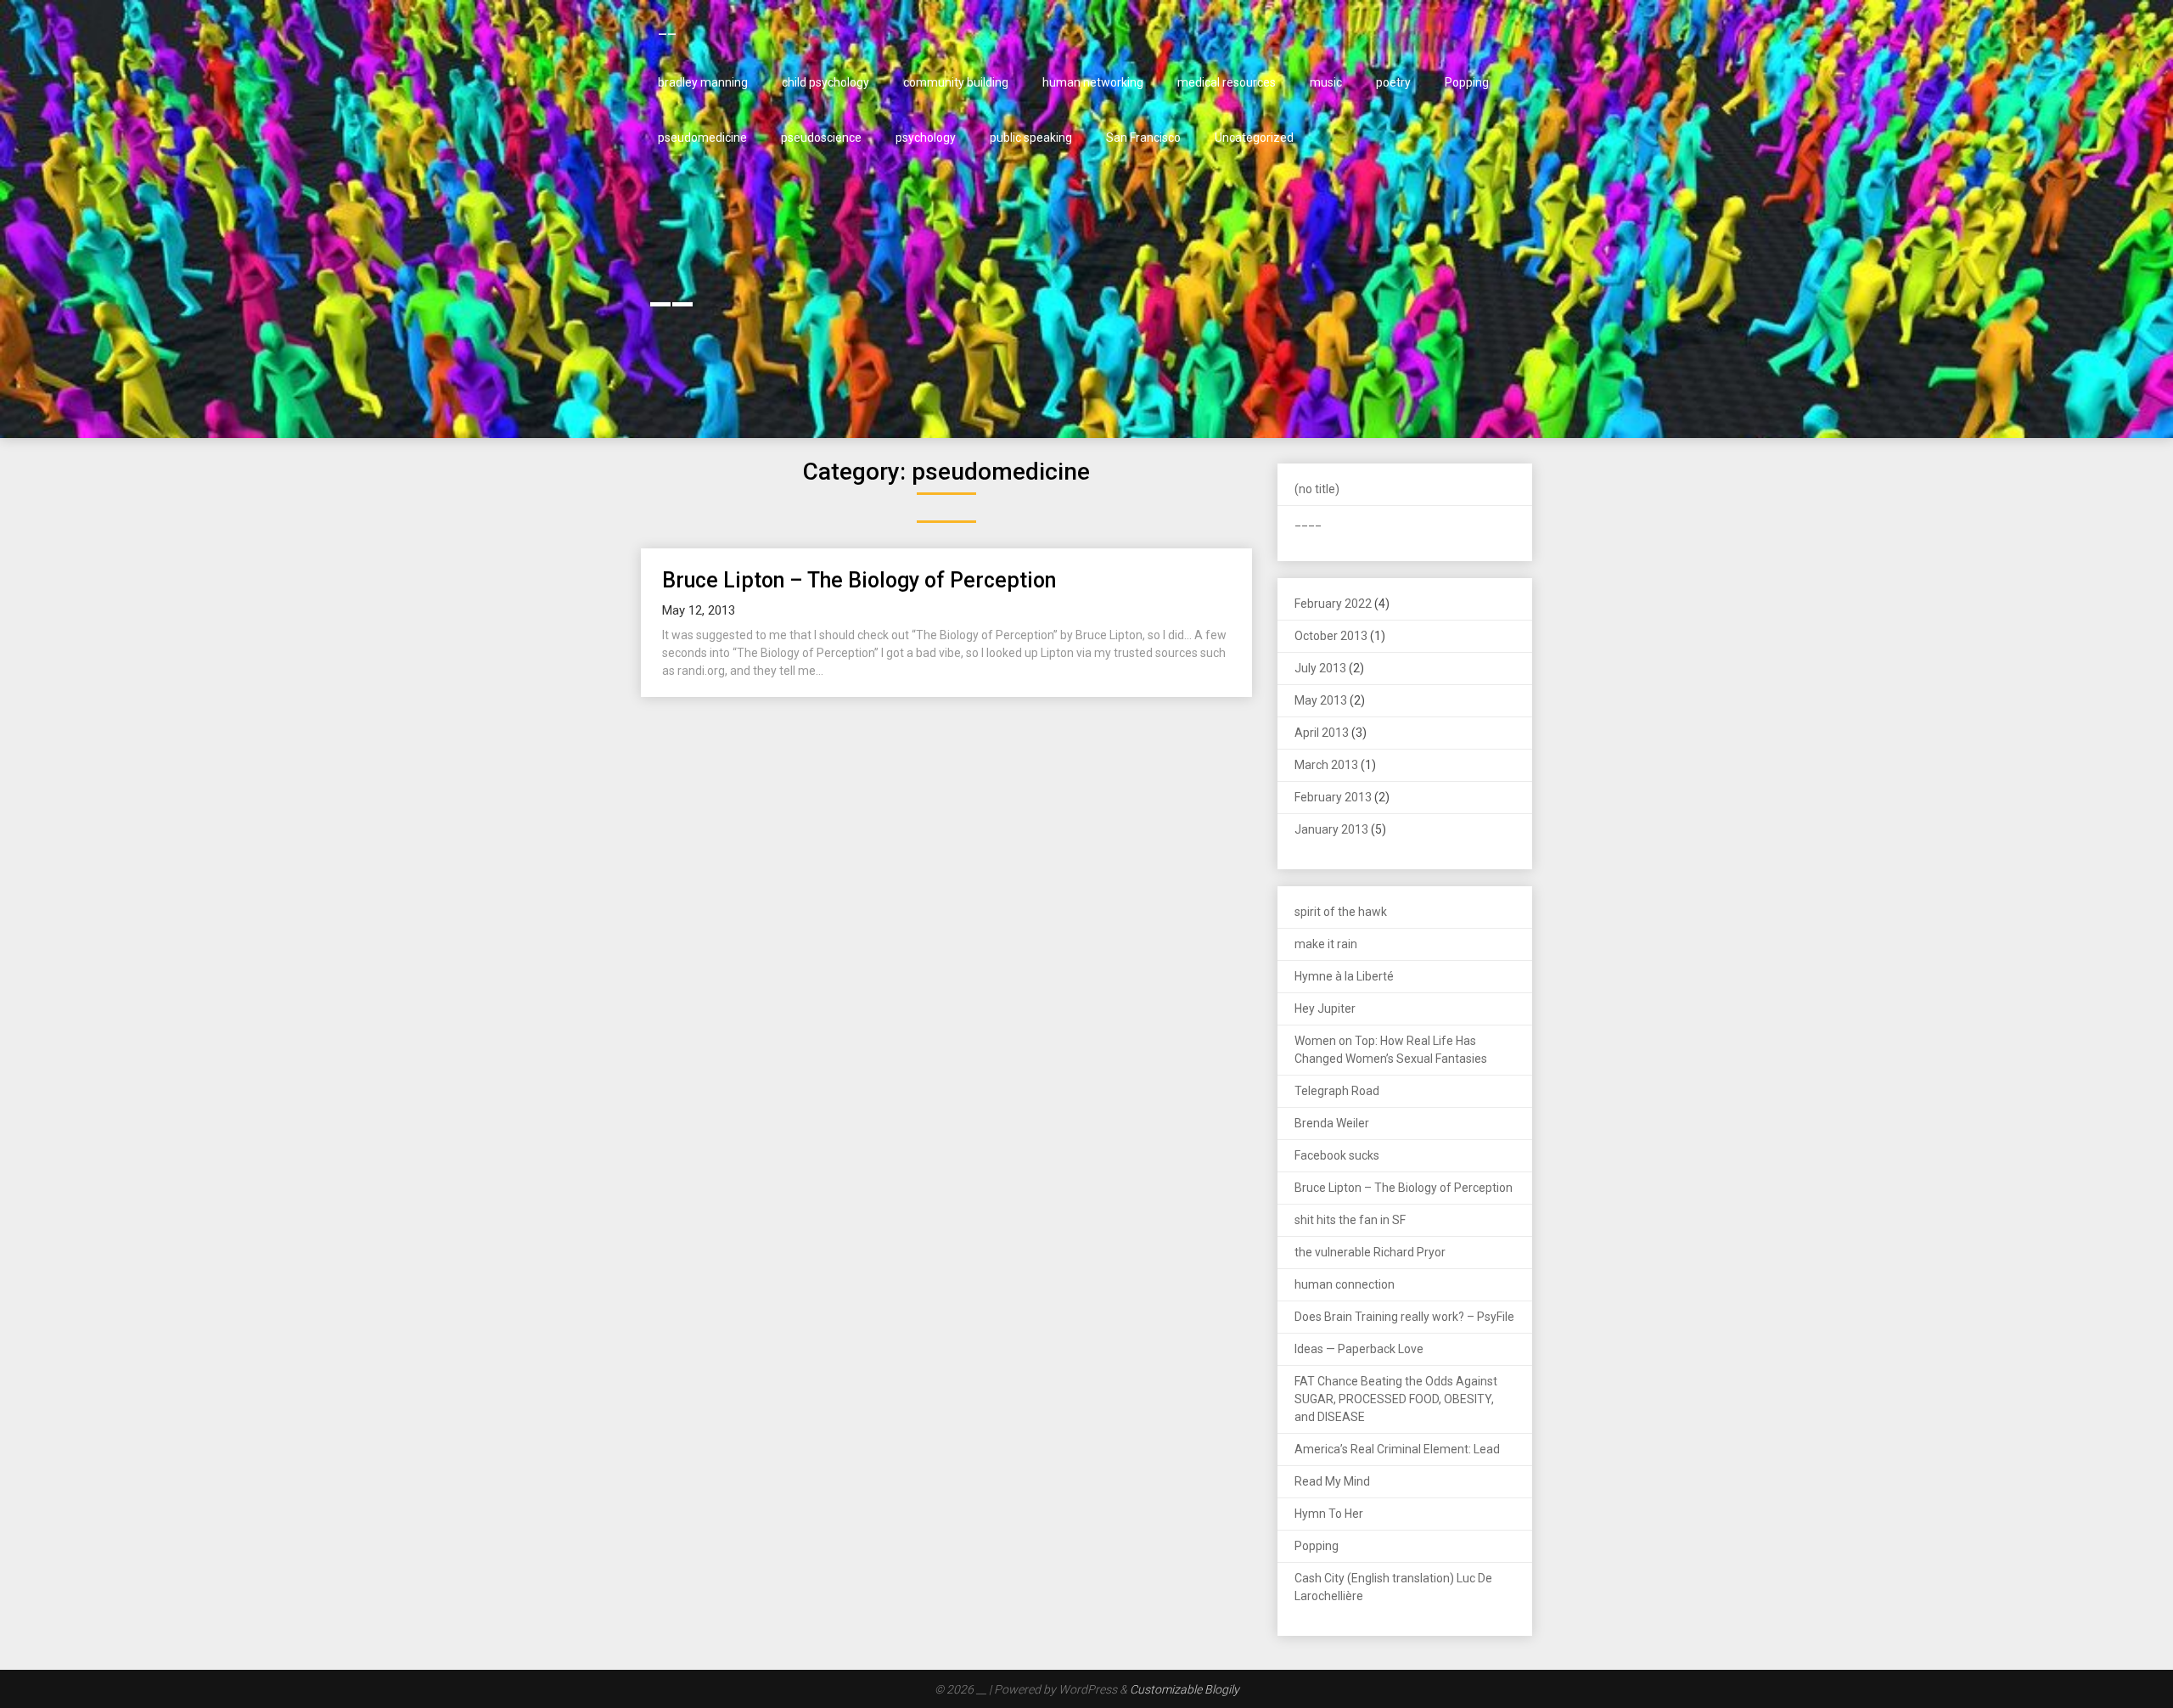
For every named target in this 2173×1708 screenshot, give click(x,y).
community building (956, 82)
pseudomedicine (702, 138)
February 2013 (1333, 797)
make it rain (1326, 944)
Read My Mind (1332, 1481)
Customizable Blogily (1185, 1689)
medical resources (1227, 82)
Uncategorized (1254, 138)
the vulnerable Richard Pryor (1370, 1252)
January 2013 (1331, 829)
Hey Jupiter (1325, 1009)
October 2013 (1331, 636)
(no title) (1317, 489)
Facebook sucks (1337, 1155)
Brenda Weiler (1332, 1123)
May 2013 (1321, 700)
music (1326, 82)
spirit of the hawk (1341, 912)
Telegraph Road (1337, 1091)
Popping (1467, 82)
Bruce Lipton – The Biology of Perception (859, 580)
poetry (1393, 82)
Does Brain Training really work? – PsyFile (1404, 1317)
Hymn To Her (1329, 1514)
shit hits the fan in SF (1350, 1220)
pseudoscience (821, 138)
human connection (1345, 1284)
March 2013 (1326, 765)
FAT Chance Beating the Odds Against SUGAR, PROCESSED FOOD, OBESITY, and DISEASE (1396, 1399)
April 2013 (1322, 733)
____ (1308, 521)
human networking (1093, 82)
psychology (926, 138)
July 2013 (1320, 668)
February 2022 (1333, 604)
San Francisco (1143, 138)
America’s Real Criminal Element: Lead (1397, 1449)
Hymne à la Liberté (1344, 976)
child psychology (825, 82)
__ (667, 27)
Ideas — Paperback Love (1359, 1349)
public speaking (1031, 138)
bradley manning (703, 82)
